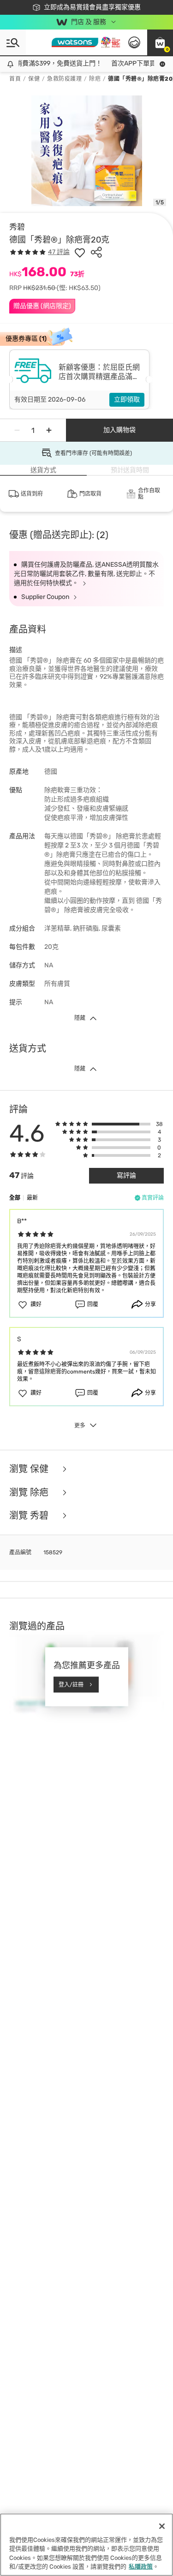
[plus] (49, 430)
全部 (15, 1198)
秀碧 (17, 227)
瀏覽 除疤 (30, 1493)
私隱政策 (141, 2567)
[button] (160, 42)
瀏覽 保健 (30, 1469)
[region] (86, 2545)
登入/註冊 (71, 1684)
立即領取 (127, 400)
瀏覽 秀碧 (30, 1516)
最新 (32, 1198)
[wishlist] (80, 252)
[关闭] (162, 2526)
